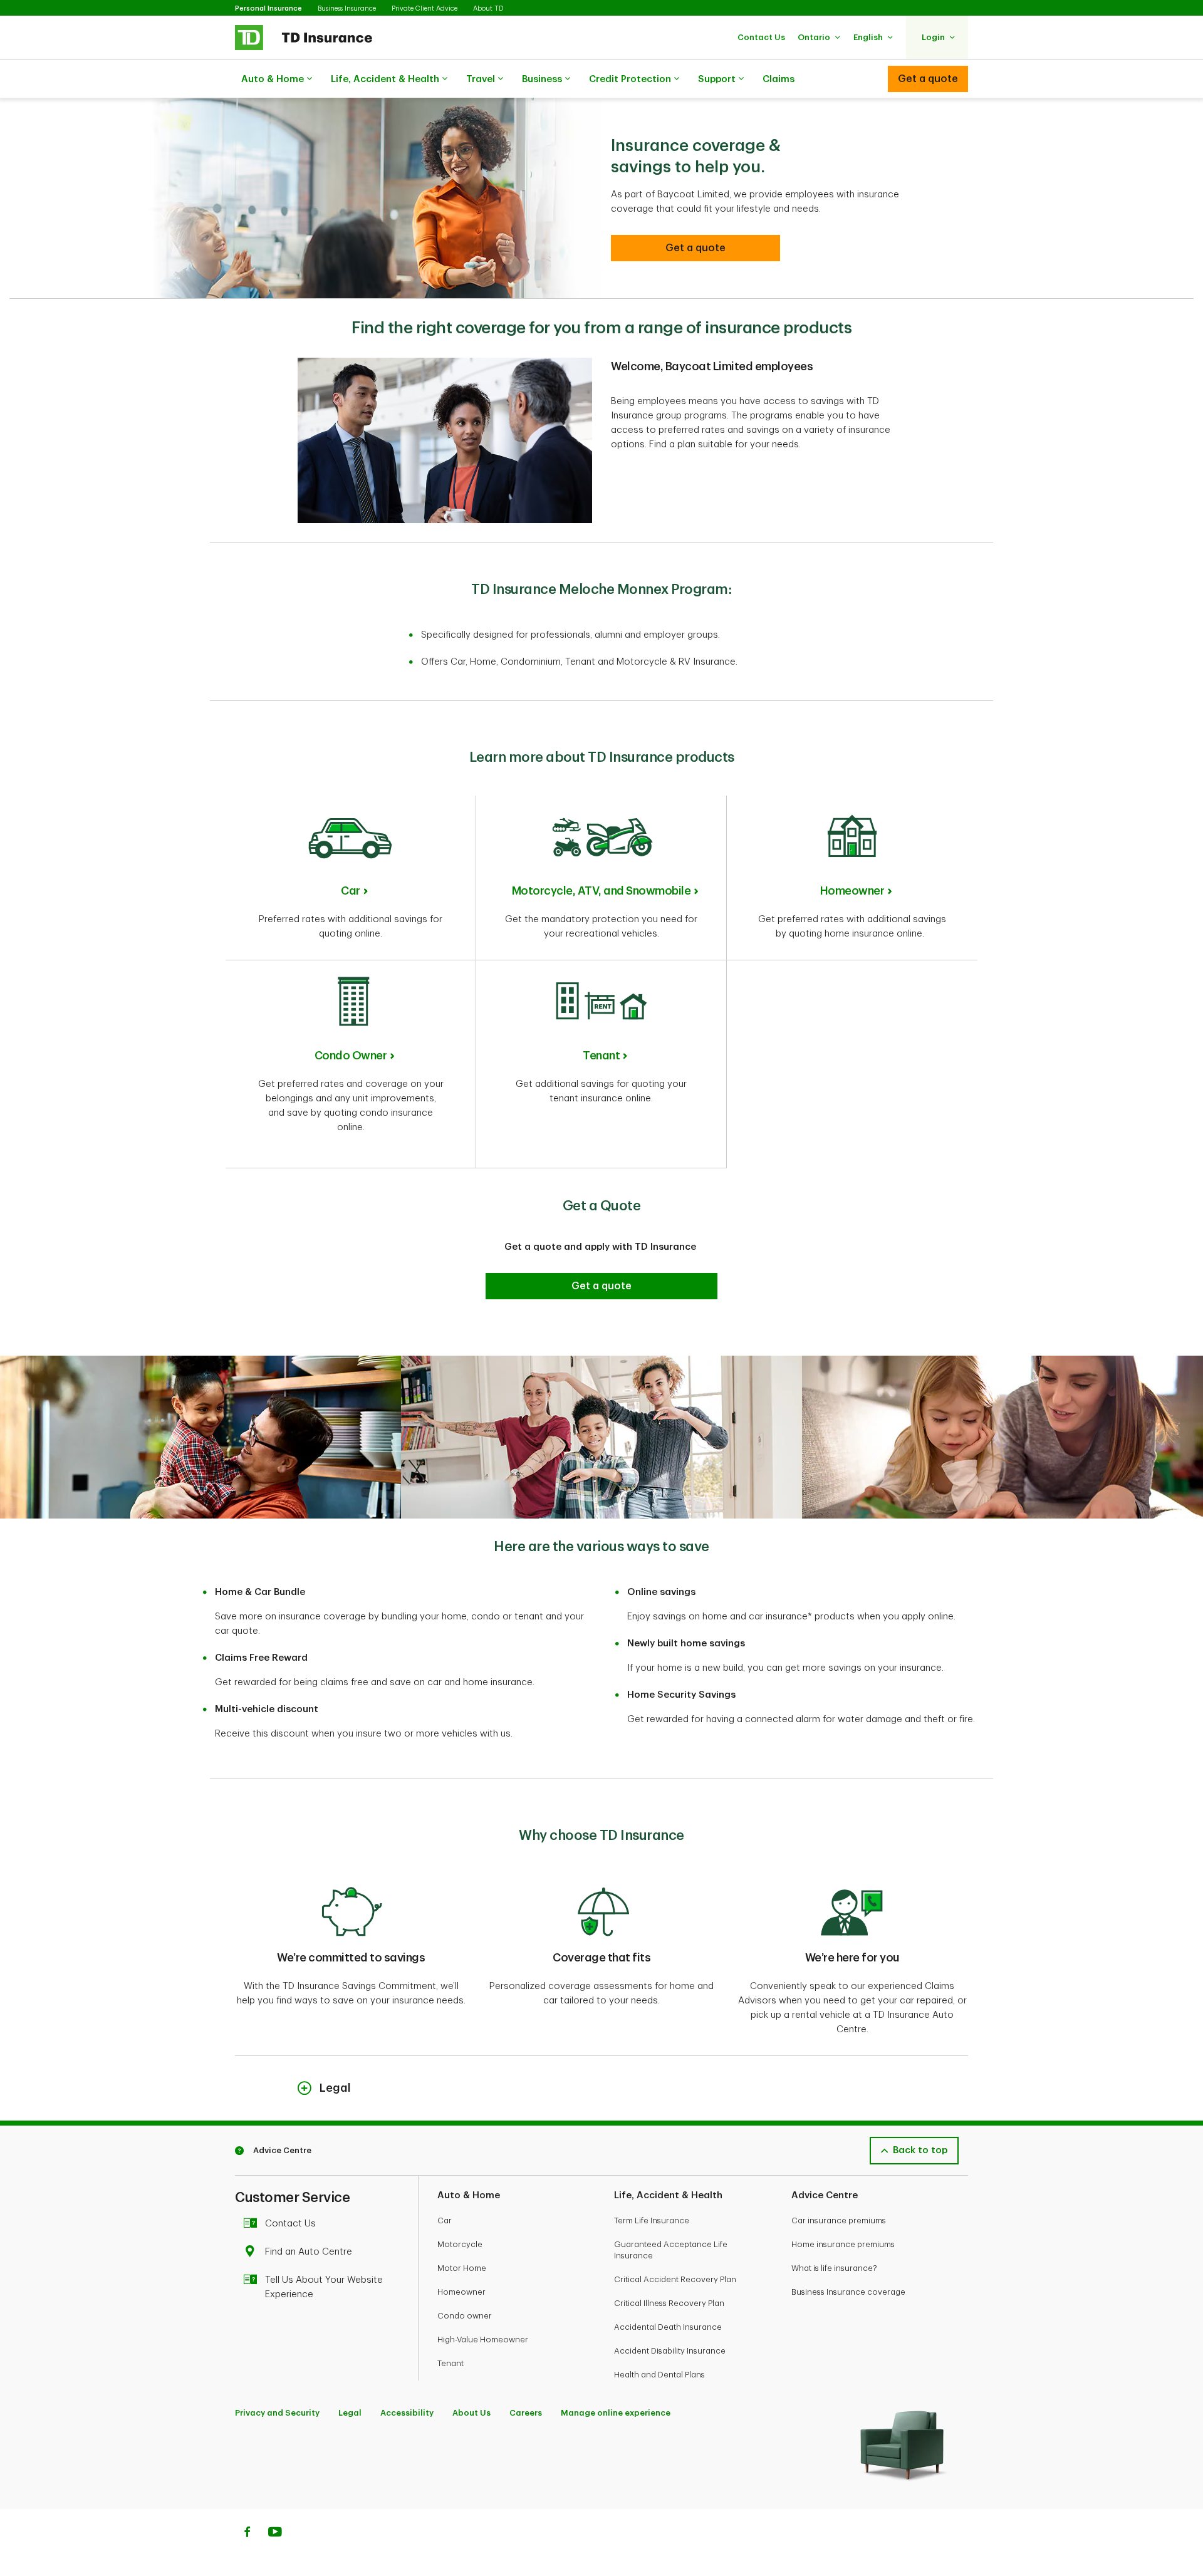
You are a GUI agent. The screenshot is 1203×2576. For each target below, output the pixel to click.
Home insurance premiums (843, 2244)
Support (717, 79)
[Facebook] (247, 2533)
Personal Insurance (268, 8)
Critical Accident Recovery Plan (675, 2279)
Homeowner (852, 891)
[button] (761, 37)
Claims (779, 79)
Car (351, 891)
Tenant (601, 1056)
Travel (481, 79)
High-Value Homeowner (483, 2340)
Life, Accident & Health (385, 79)
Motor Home (462, 2268)
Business (542, 79)
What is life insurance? (834, 2268)
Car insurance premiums (839, 2220)
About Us (471, 2413)
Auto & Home (273, 79)
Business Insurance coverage (848, 2292)
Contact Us (290, 2224)
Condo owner (465, 2316)
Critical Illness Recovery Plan (669, 2303)
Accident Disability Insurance (670, 2351)
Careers (526, 2413)
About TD (488, 8)
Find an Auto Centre (309, 2252)
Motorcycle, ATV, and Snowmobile (601, 891)
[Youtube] (275, 2533)
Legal (350, 2413)
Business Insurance (347, 8)
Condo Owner (351, 1056)
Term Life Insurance (652, 2220)
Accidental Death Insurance (668, 2327)
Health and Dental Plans (659, 2375)
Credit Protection (630, 79)
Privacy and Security (277, 2413)
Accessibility (407, 2413)
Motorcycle (460, 2244)
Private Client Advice (424, 8)
